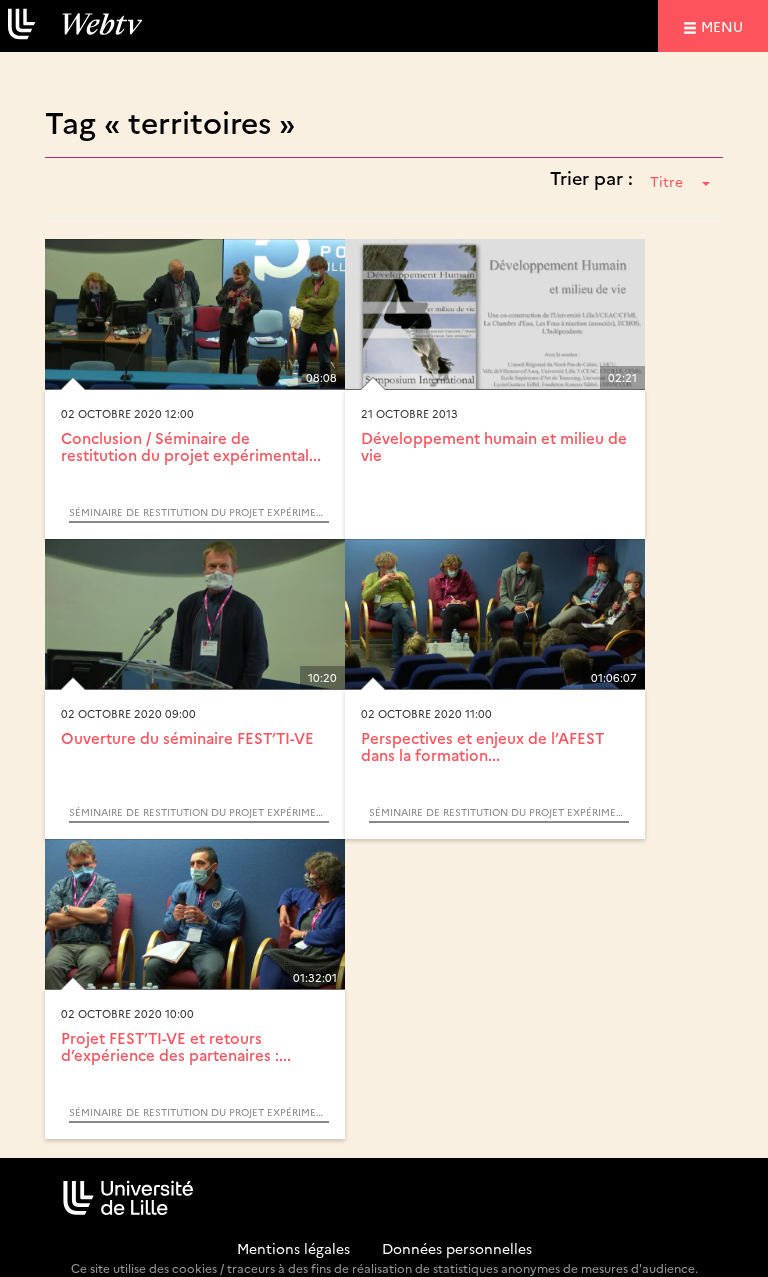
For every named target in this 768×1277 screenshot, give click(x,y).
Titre (666, 181)
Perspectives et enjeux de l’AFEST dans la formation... (482, 746)
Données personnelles (457, 1248)
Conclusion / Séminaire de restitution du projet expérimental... (191, 446)
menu (725, 25)
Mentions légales (293, 1248)
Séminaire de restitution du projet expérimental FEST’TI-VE (199, 512)
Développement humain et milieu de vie (494, 446)
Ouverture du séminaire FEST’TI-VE (187, 737)
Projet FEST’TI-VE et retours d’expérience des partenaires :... (176, 1046)
